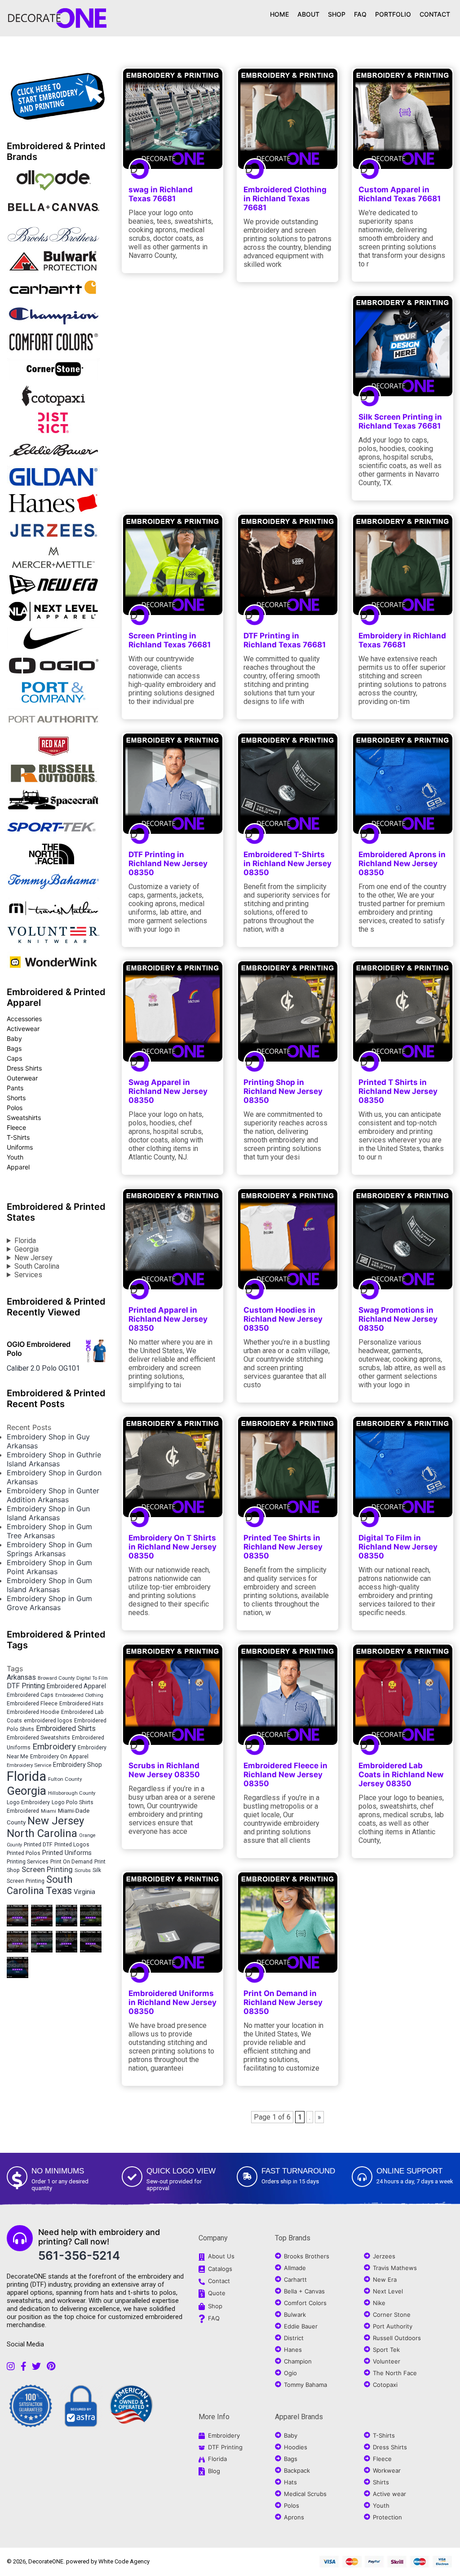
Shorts (16, 1098)
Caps (14, 1058)
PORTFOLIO (393, 14)
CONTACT (435, 14)
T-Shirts (18, 1137)
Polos (15, 1108)
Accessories (24, 1019)
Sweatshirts (24, 1118)
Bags (14, 1048)
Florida (25, 1241)
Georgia (27, 1249)
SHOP (337, 14)
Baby (14, 1038)
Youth (15, 1157)
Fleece (16, 1127)
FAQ (360, 14)
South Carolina (37, 1266)
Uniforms (20, 1147)
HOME (279, 14)
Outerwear (22, 1078)
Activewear (23, 1029)
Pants (15, 1088)
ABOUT (308, 14)
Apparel (18, 1167)
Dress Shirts (24, 1068)
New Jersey (33, 1258)
